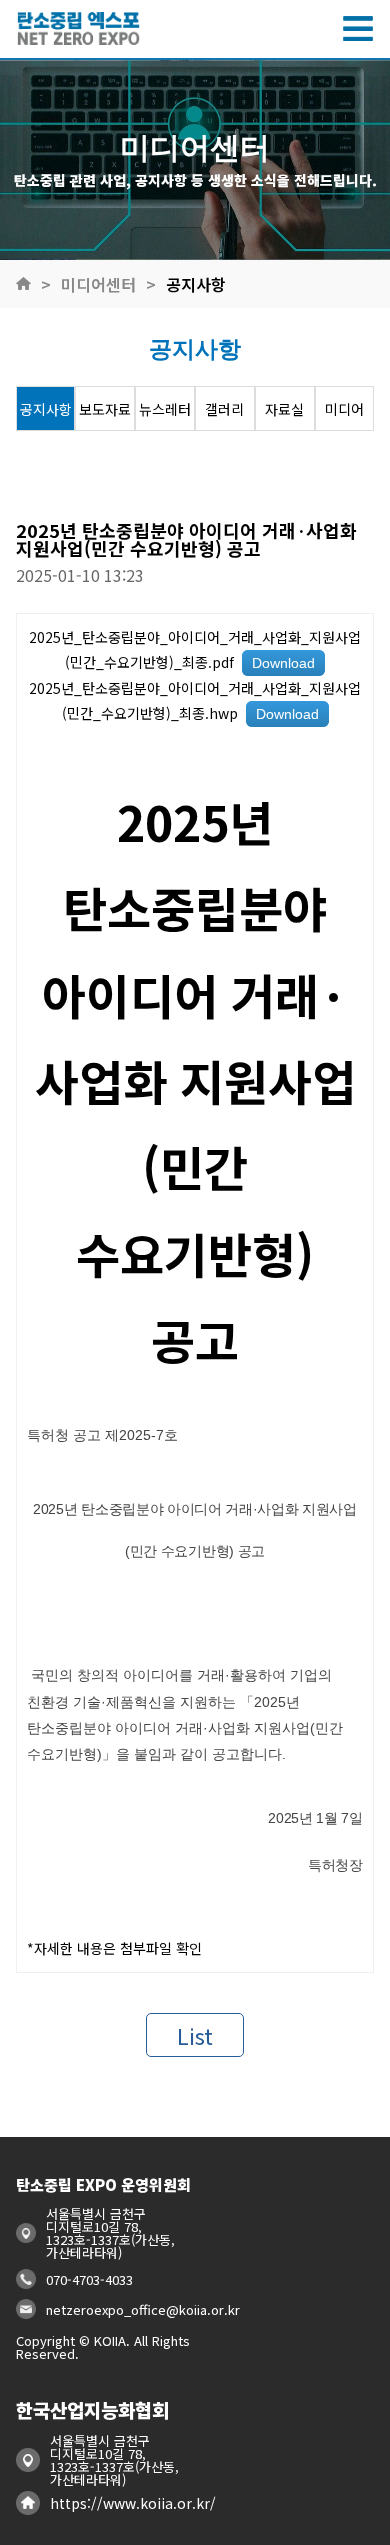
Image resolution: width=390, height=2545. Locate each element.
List (195, 2035)
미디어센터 (98, 284)
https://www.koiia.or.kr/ (133, 2503)
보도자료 (105, 409)
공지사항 (196, 284)
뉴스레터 (165, 409)
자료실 (284, 409)
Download (283, 663)
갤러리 (224, 409)
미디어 (344, 409)
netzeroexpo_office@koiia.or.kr (143, 2309)
